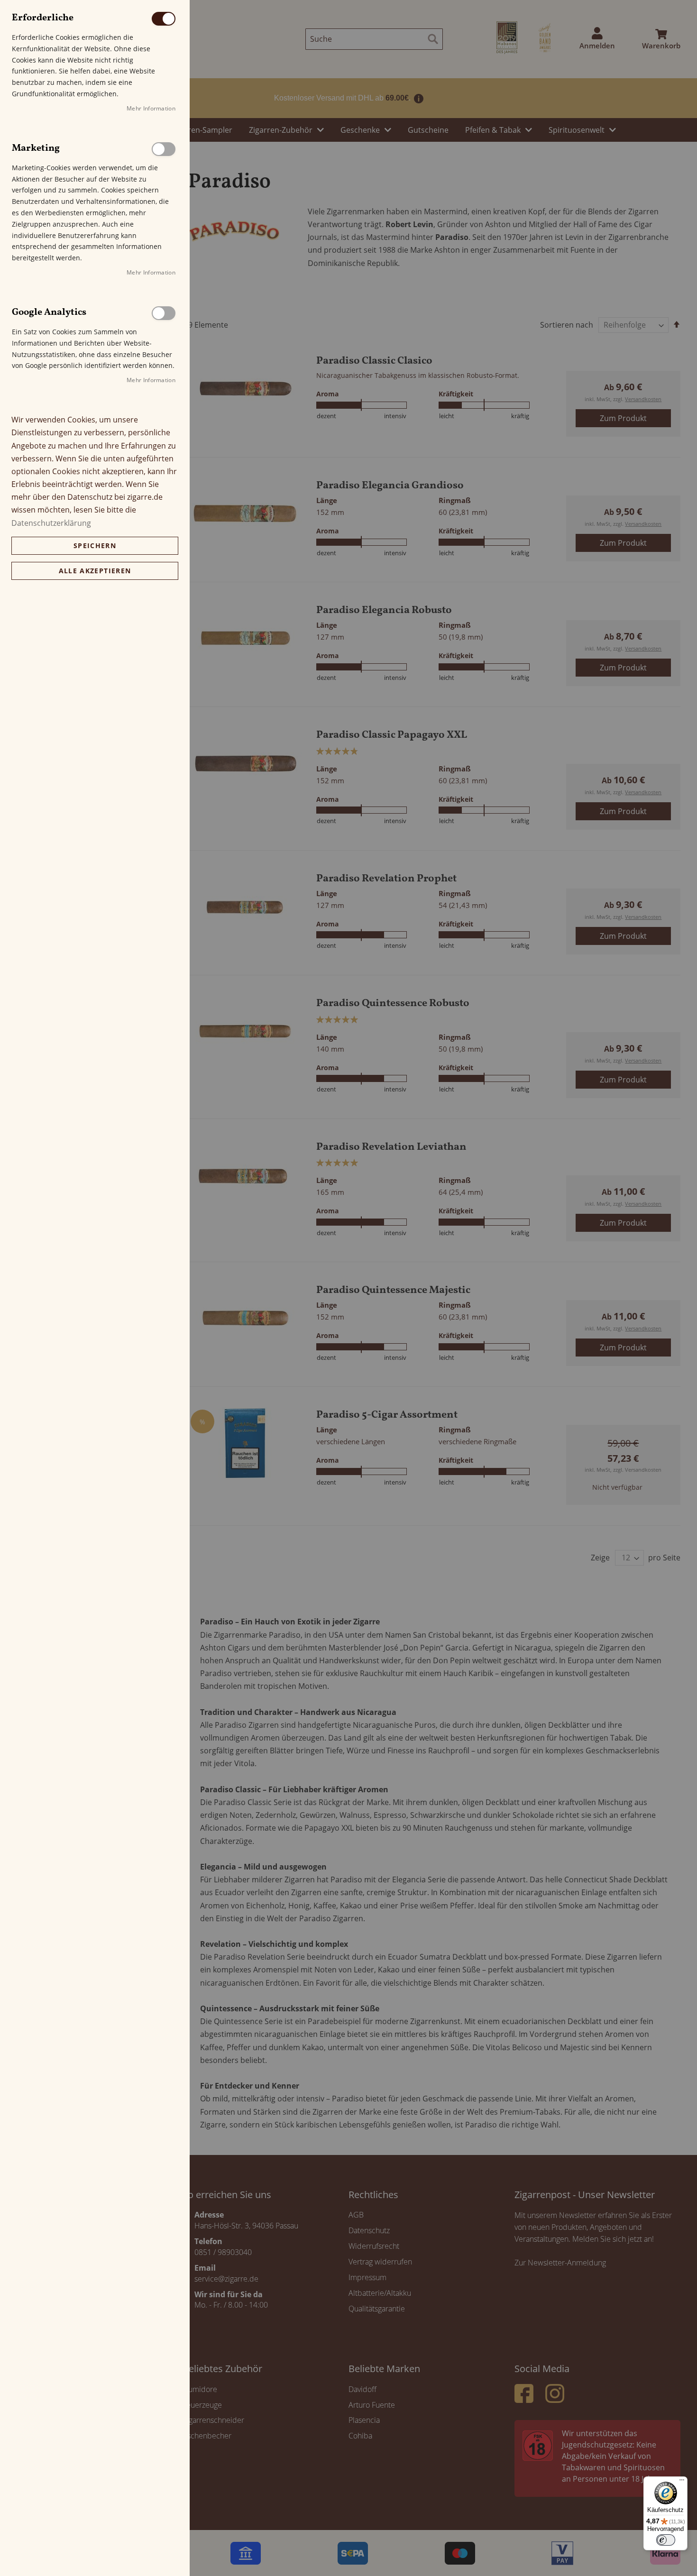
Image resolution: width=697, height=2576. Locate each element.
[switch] (666, 2540)
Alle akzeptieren (95, 571)
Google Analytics (164, 313)
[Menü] (682, 2482)
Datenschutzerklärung (51, 523)
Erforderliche (164, 19)
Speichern (95, 545)
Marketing (164, 149)
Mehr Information (151, 108)
